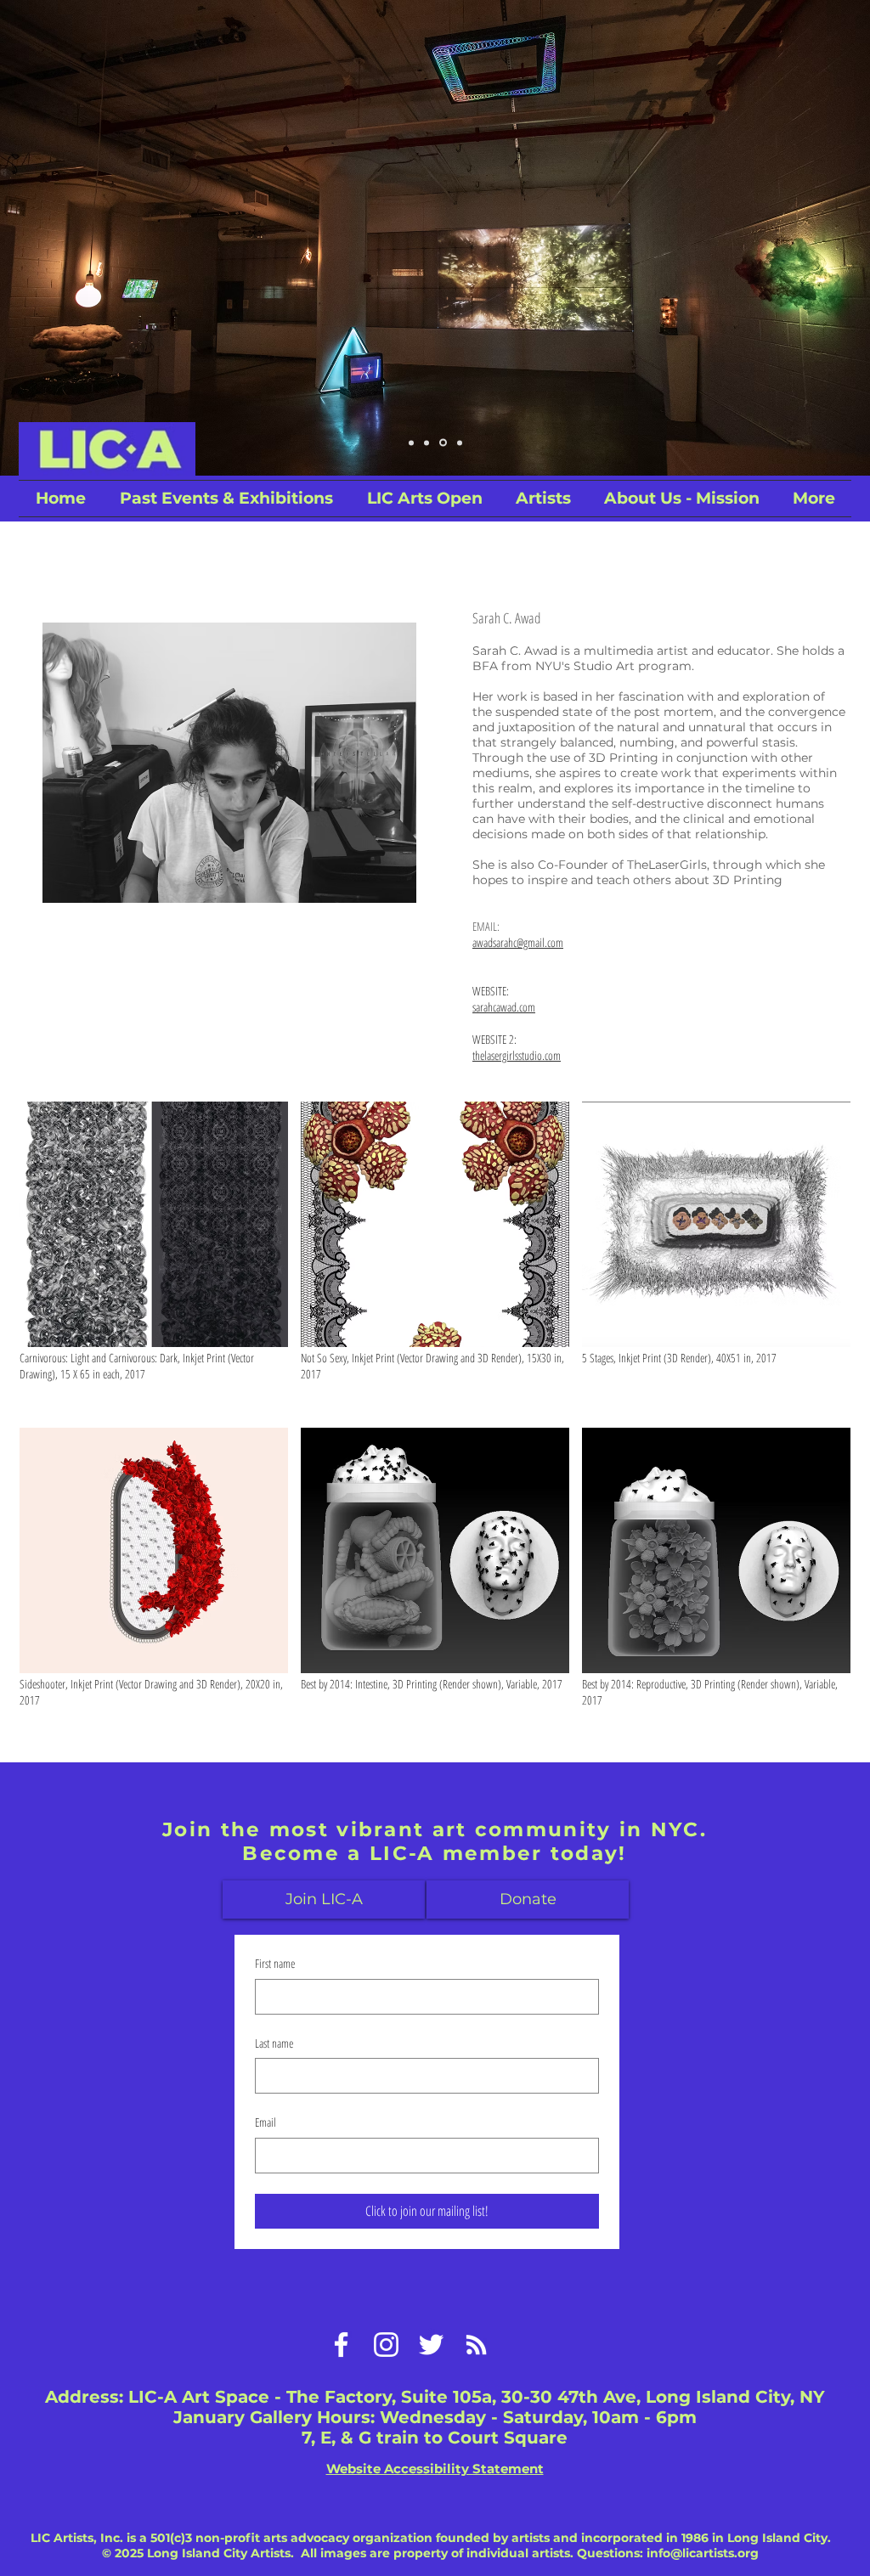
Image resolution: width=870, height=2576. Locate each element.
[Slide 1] (427, 442)
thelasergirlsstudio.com (517, 1055)
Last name (274, 2043)
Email (266, 2122)
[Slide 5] (460, 442)
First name (275, 1963)
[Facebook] (341, 2345)
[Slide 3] (443, 443)
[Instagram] (386, 2345)
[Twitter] (431, 2345)
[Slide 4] (411, 442)
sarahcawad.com (504, 1007)
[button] (424, 499)
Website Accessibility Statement (435, 2469)
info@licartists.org (703, 2553)
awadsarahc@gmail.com (518, 942)
